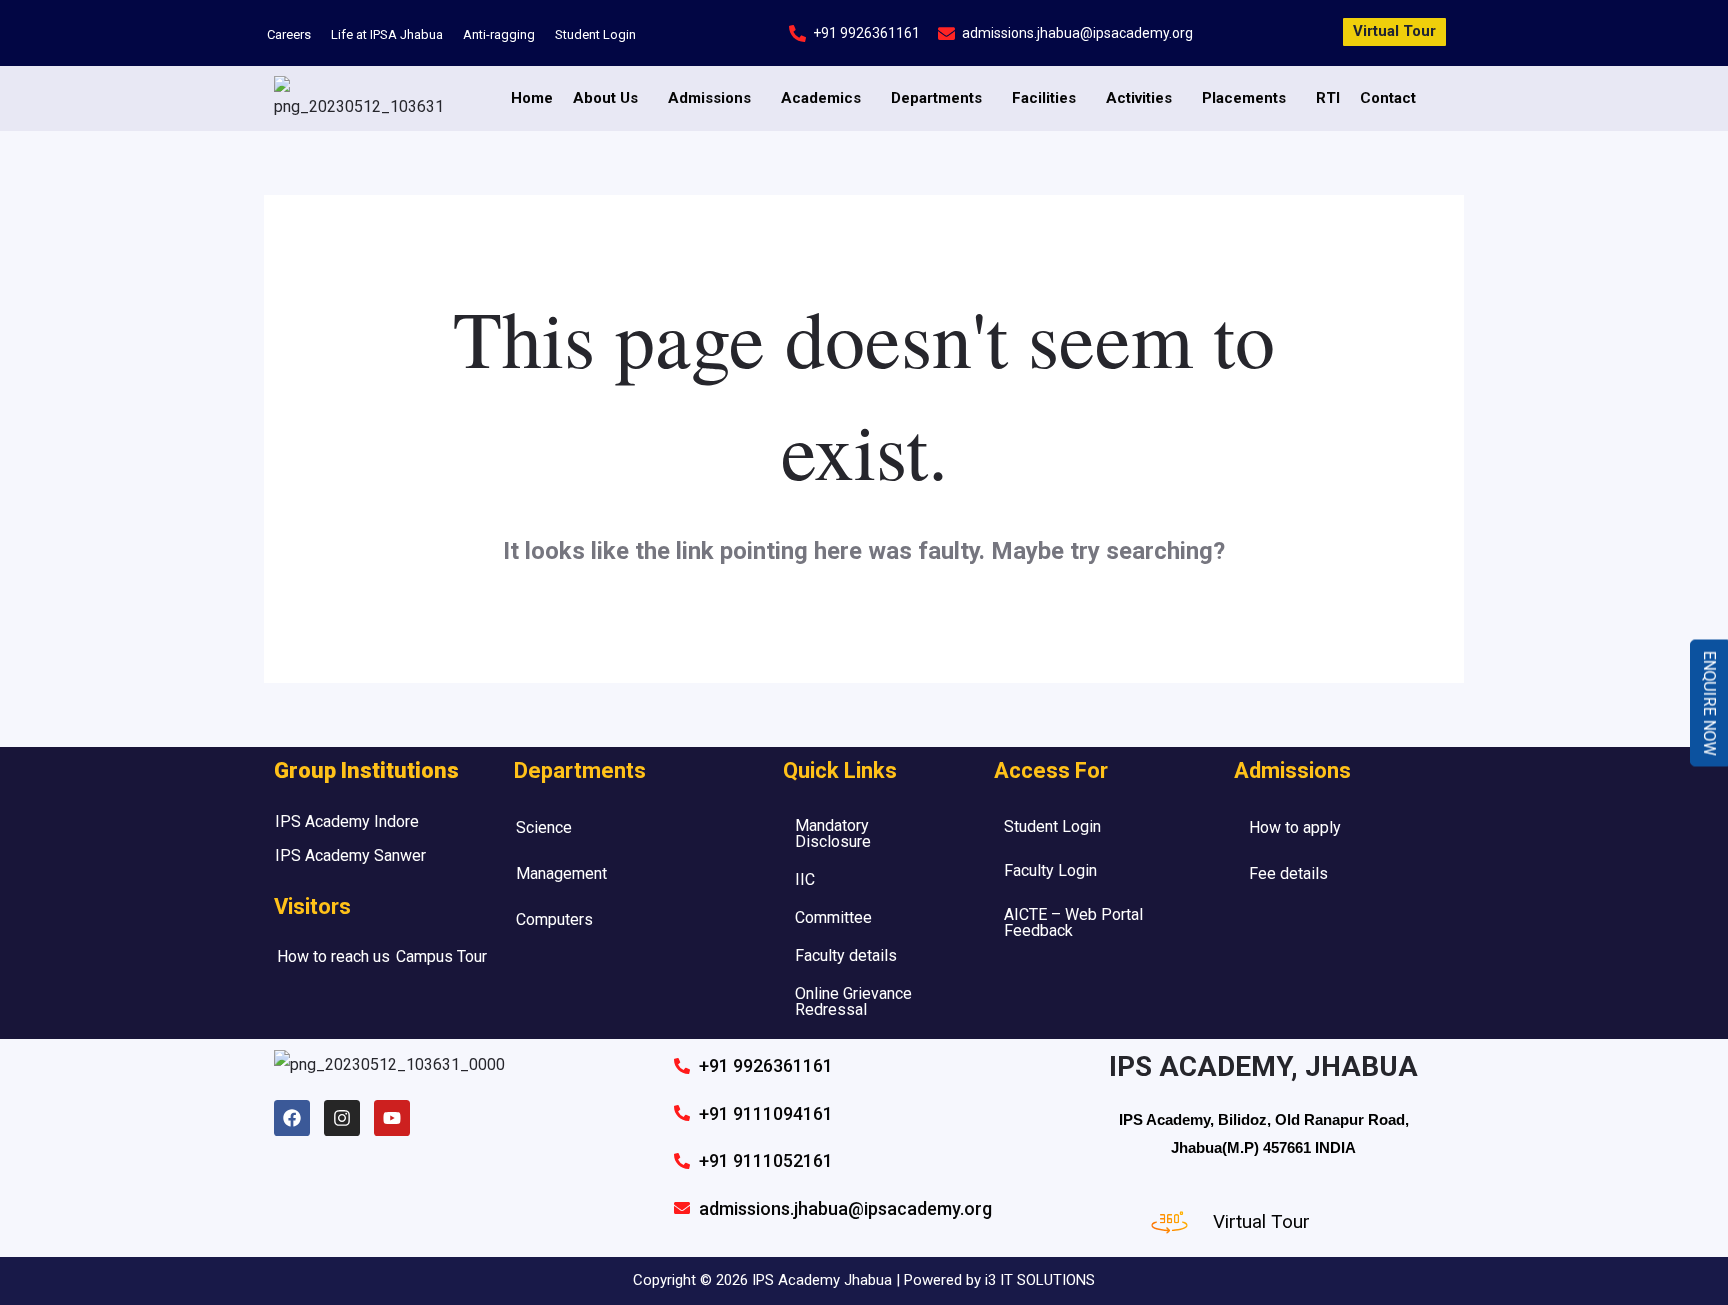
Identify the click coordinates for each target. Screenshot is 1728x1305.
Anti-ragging (499, 34)
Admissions (709, 98)
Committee (833, 917)
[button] (610, 98)
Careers (289, 34)
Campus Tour (441, 956)
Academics (821, 98)
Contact (1388, 98)
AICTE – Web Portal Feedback (1073, 922)
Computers (554, 919)
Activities (1139, 98)
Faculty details (846, 955)
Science (544, 827)
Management (561, 873)
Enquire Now (1709, 702)
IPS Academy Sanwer (350, 855)
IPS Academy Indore (347, 821)
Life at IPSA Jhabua (387, 34)
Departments (936, 98)
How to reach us (333, 956)
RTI (1328, 98)
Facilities (1044, 98)
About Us (605, 98)
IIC (805, 879)
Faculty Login (1050, 870)
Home (532, 98)
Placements (1244, 98)
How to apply (1295, 827)
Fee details (1288, 873)
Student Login (595, 34)
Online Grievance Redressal (853, 1001)
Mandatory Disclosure (833, 833)
